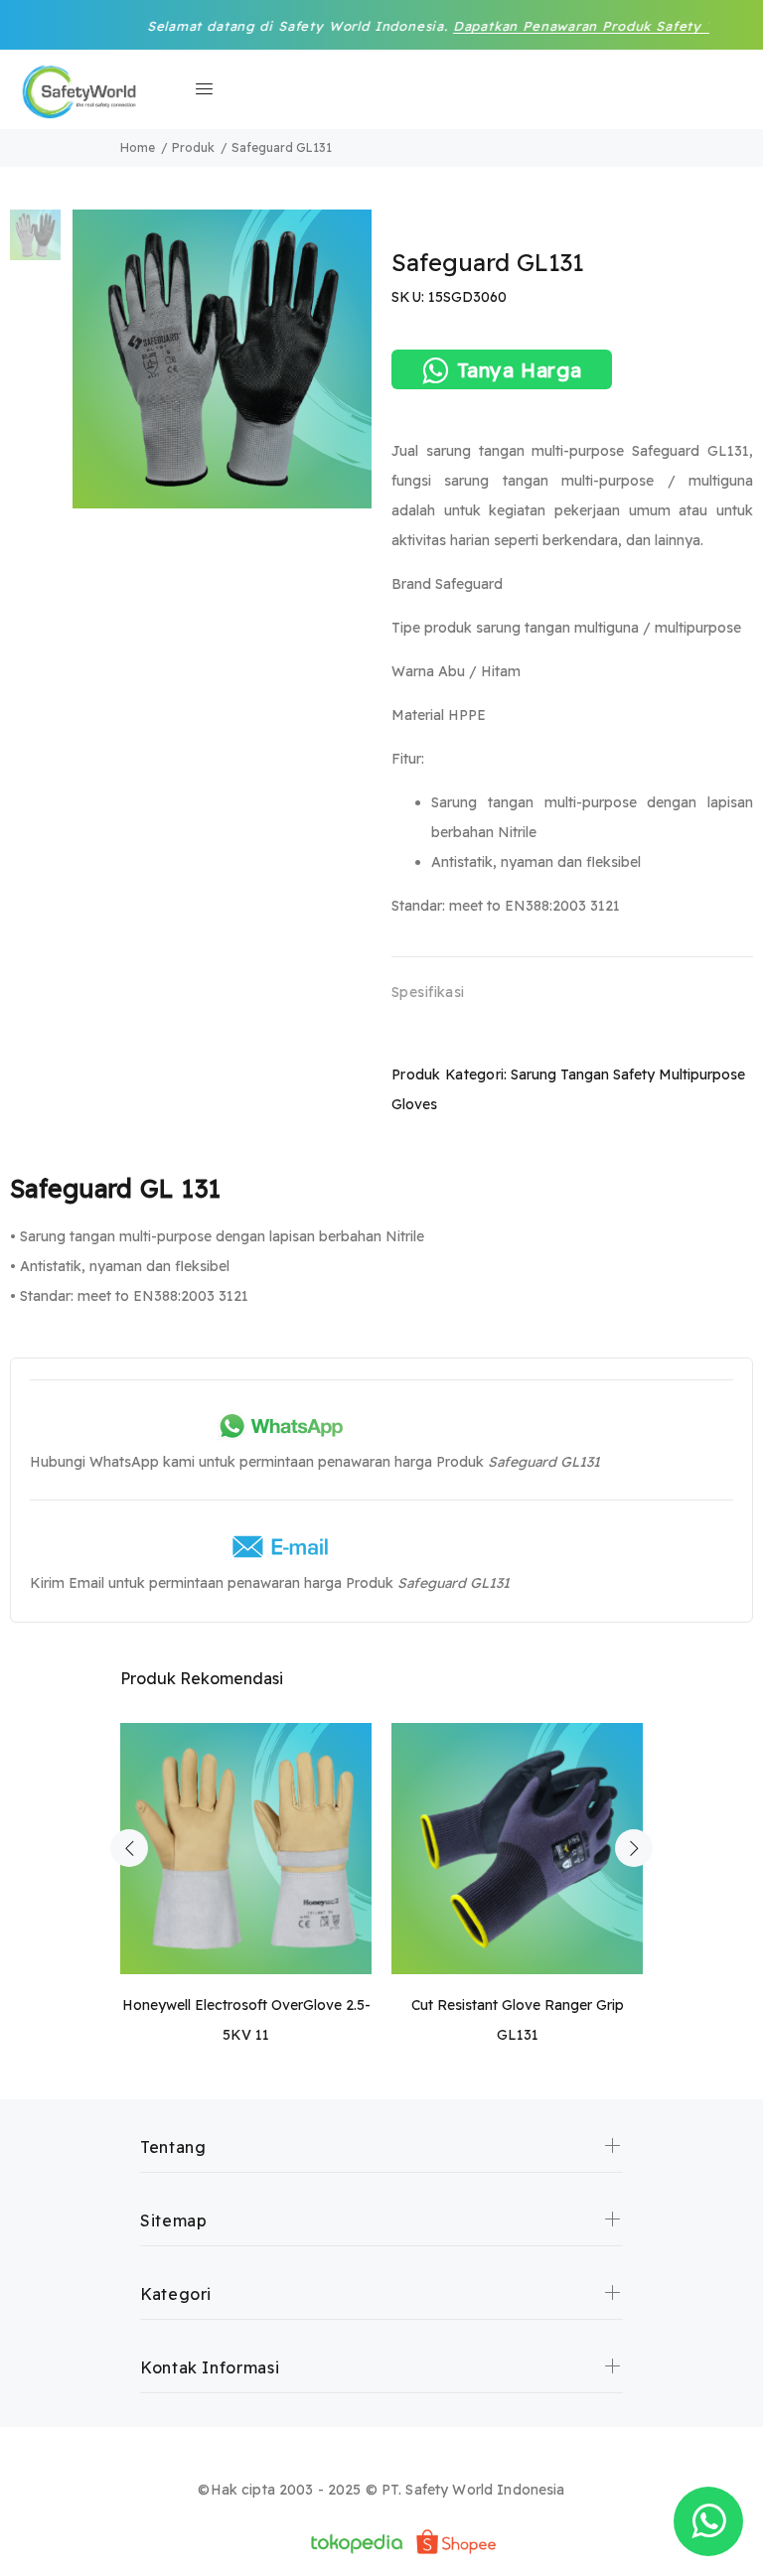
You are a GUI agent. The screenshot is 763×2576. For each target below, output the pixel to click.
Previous (129, 1848)
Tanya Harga (520, 370)
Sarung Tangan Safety (583, 1074)
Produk (193, 147)
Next (634, 1848)
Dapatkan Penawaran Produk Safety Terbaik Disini (568, 26)
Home (138, 147)
